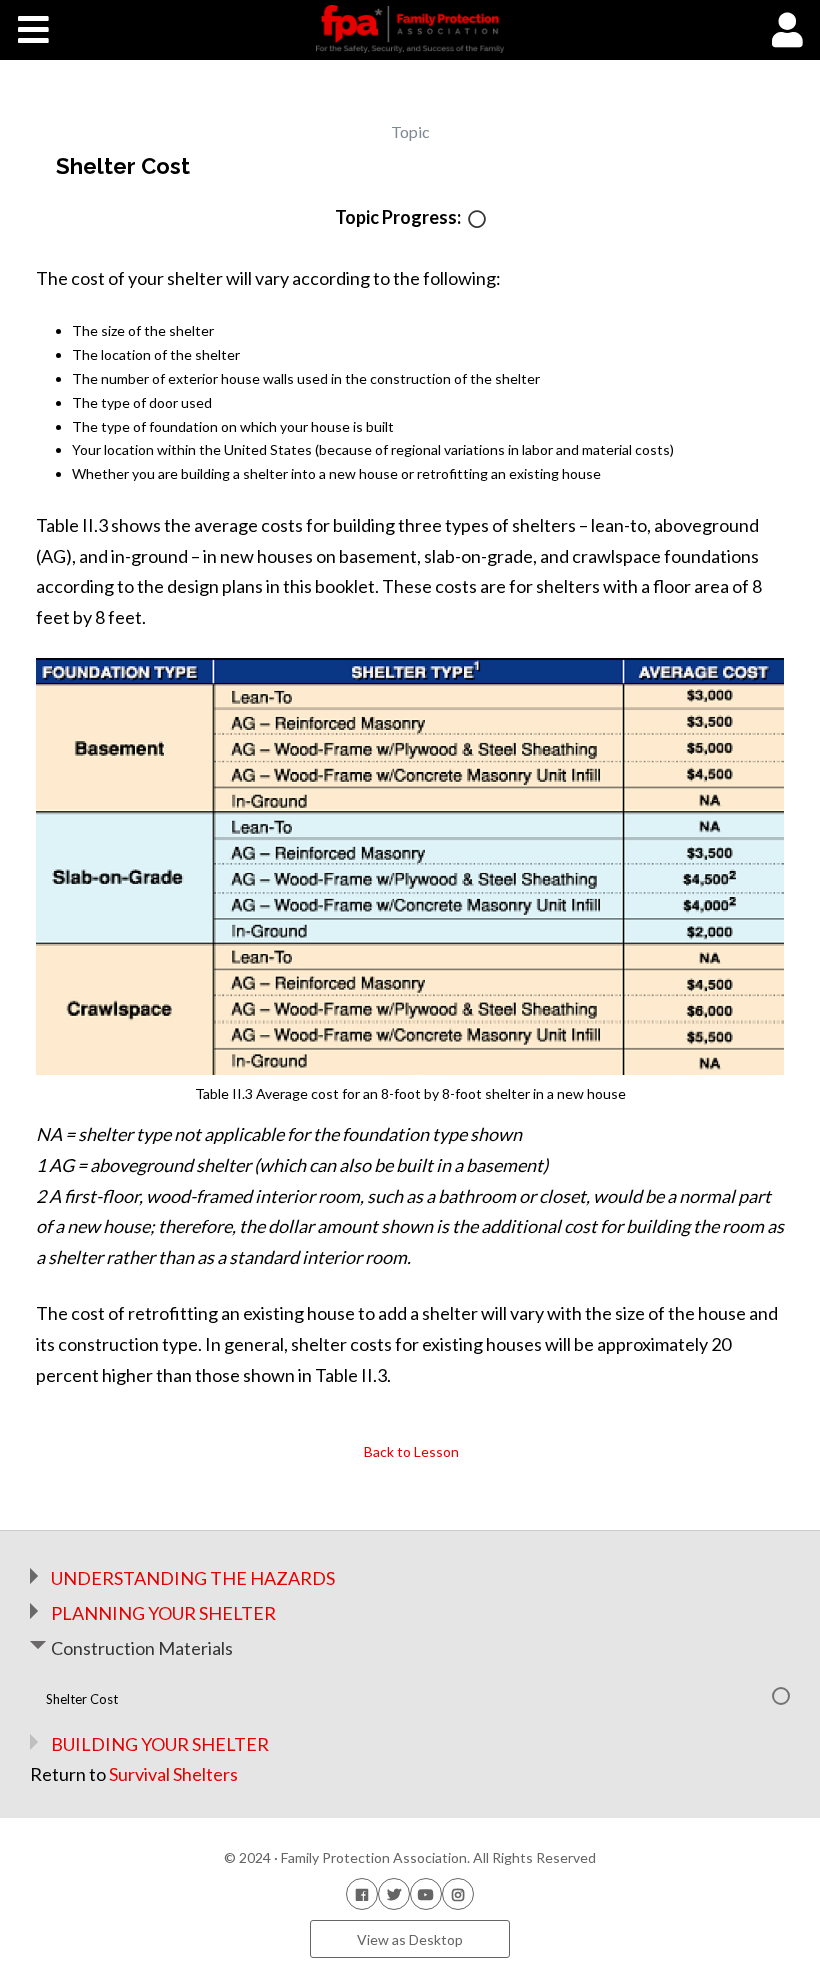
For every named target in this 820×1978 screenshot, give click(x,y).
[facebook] (362, 1893)
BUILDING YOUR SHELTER (160, 1744)
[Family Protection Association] (409, 29)
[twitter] (394, 1893)
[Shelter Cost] (477, 220)
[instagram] (458, 1893)
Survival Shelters (173, 1774)
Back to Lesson (410, 1451)
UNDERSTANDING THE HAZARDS (193, 1578)
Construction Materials (142, 1648)
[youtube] (426, 1893)
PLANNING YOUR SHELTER (163, 1613)
